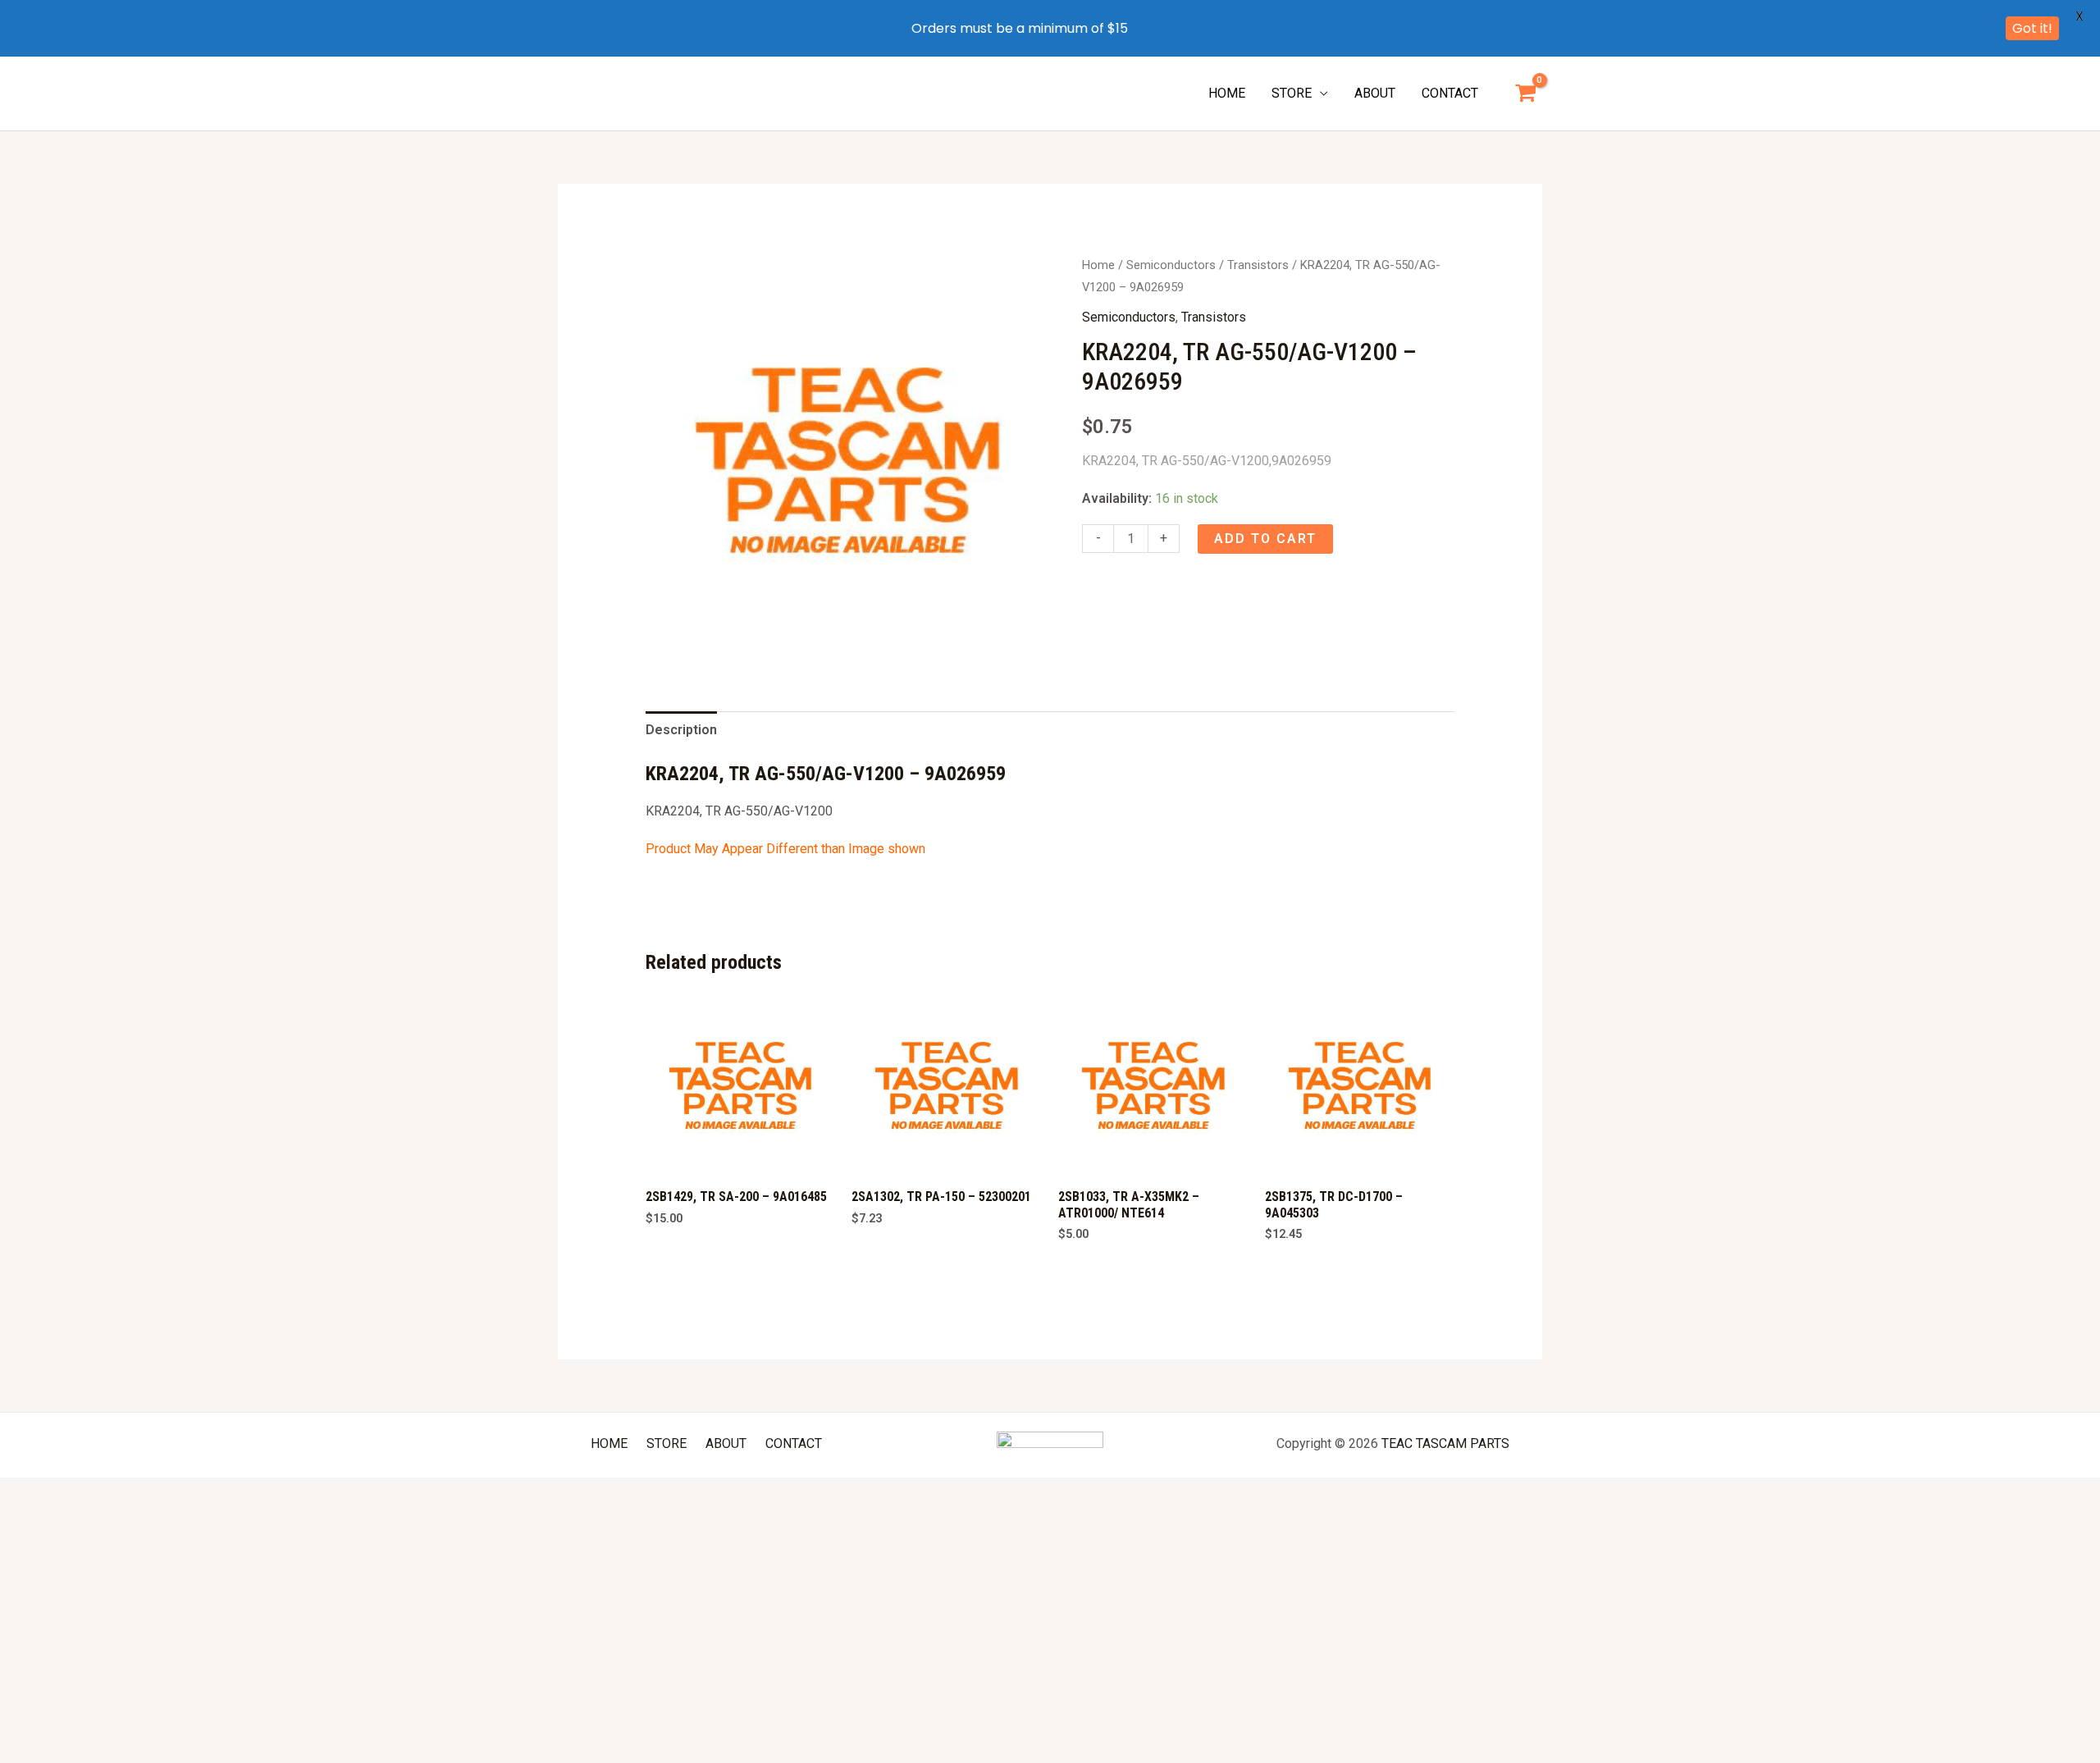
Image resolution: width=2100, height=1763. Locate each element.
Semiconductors (1171, 265)
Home (1098, 265)
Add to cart (1265, 539)
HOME (1227, 93)
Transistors (1258, 265)
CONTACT (1450, 93)
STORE (1292, 93)
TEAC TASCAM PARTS (1445, 1443)
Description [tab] (681, 730)
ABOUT (1375, 93)
